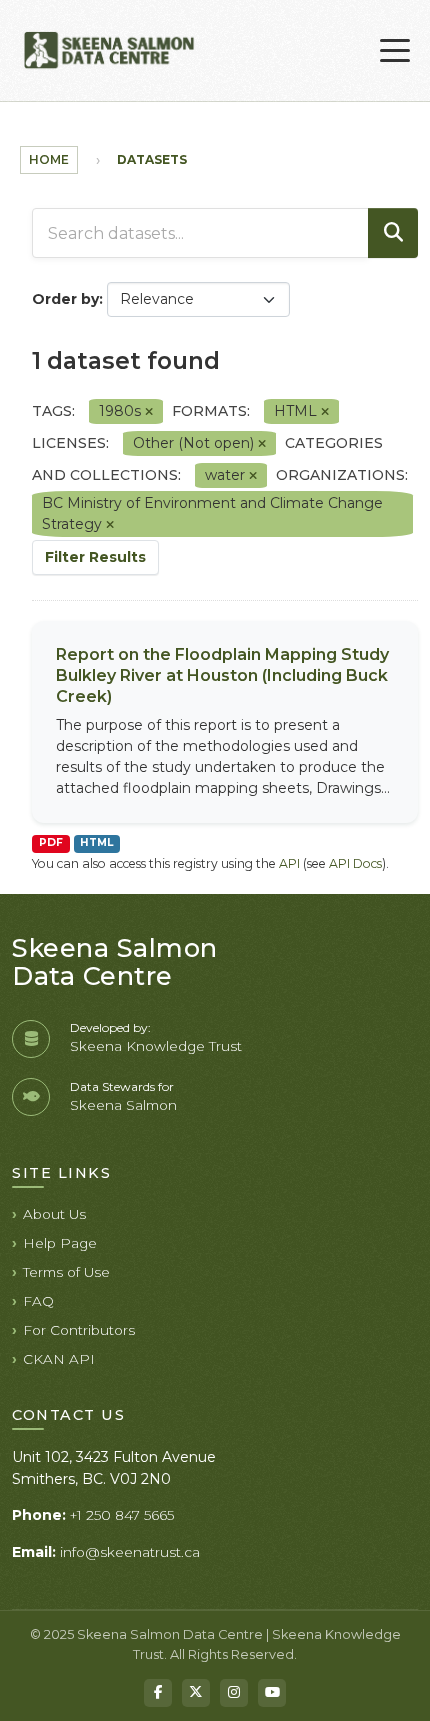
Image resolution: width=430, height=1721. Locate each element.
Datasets (152, 159)
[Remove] (149, 412)
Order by (65, 299)
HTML (96, 842)
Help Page (60, 1243)
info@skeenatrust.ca (130, 1552)
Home (49, 159)
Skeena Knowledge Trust (156, 1046)
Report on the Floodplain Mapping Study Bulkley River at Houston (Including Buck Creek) (222, 675)
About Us (54, 1214)
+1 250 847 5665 (122, 1515)
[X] (196, 1693)
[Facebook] (158, 1693)
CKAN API (59, 1359)
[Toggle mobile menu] (395, 51)
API (289, 863)
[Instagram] (234, 1693)
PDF (51, 842)
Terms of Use (66, 1272)
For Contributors (79, 1330)
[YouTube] (272, 1693)
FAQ (38, 1301)
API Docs (355, 863)
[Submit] (393, 233)
